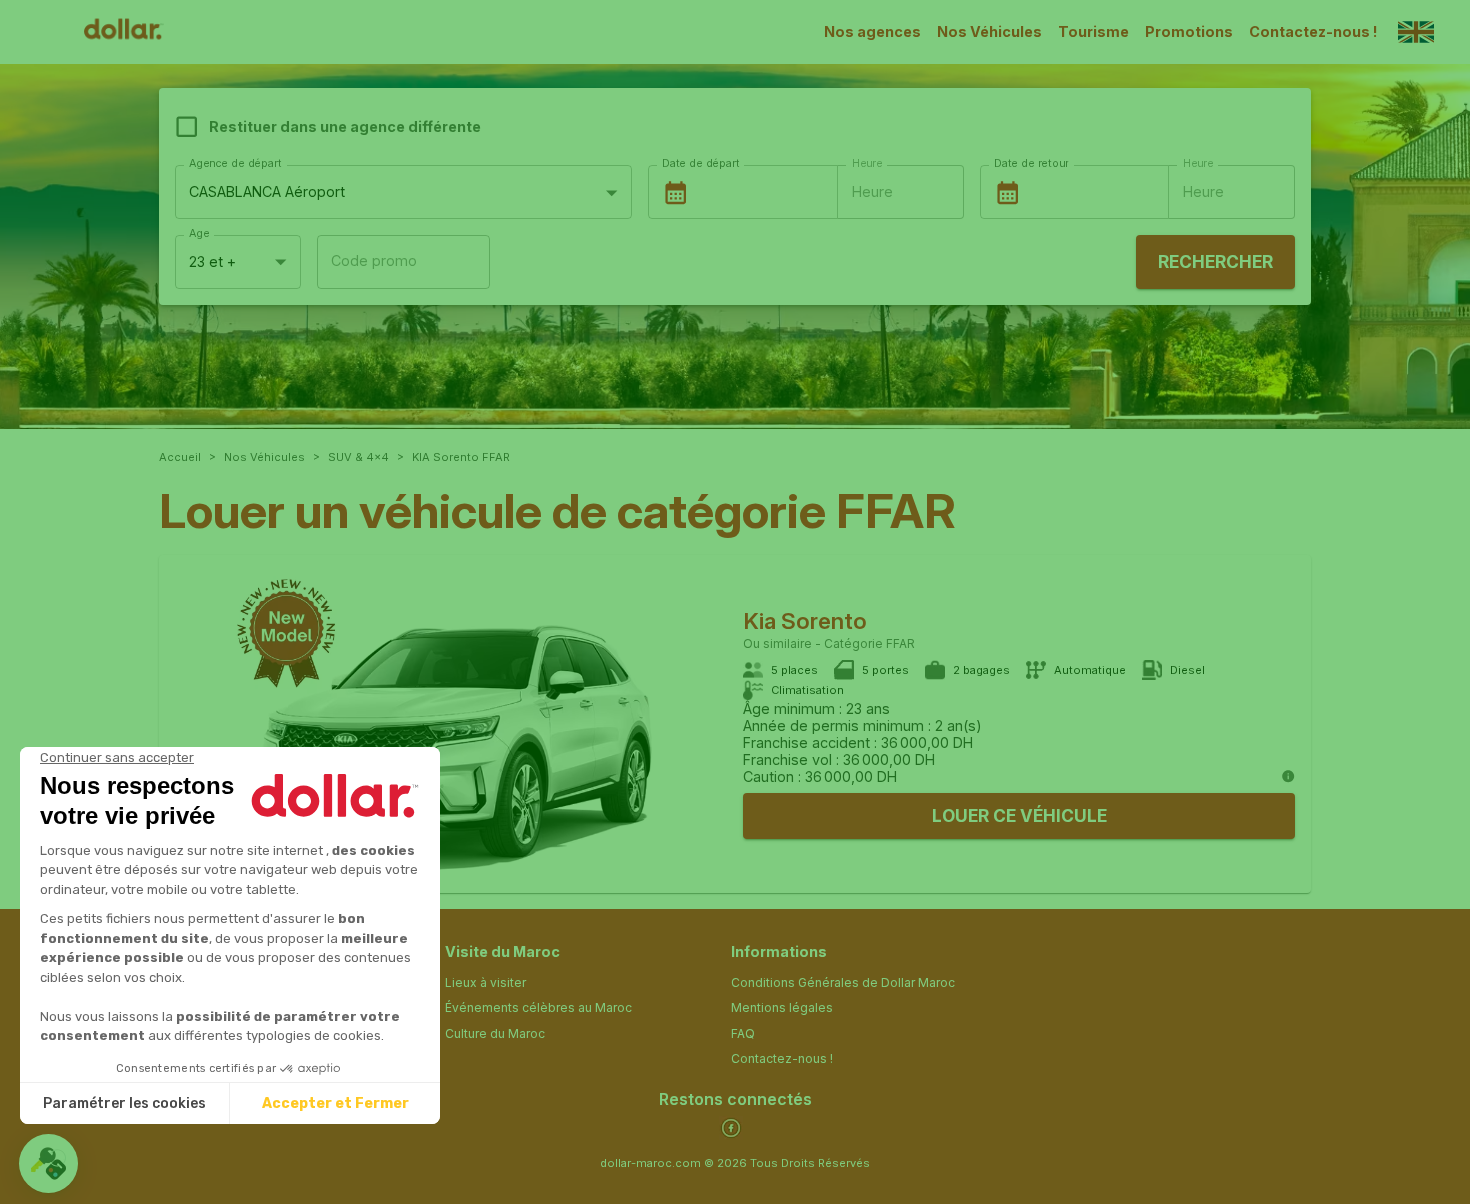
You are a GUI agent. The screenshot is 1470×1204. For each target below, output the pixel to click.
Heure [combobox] (872, 191)
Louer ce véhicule (1019, 815)
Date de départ (700, 163)
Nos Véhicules (989, 31)
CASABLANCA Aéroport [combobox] (267, 191)
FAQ (743, 1033)
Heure (867, 163)
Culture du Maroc (495, 1033)
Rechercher (1215, 261)
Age (199, 233)
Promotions (1189, 31)
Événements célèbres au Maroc (538, 1007)
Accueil (180, 457)
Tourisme (1093, 31)
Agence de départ (235, 163)
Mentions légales (782, 1007)
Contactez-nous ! (1313, 31)
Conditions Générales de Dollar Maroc (843, 982)
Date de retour (1031, 163)
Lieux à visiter (485, 982)
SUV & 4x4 (358, 457)
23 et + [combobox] (212, 261)
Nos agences (872, 31)
